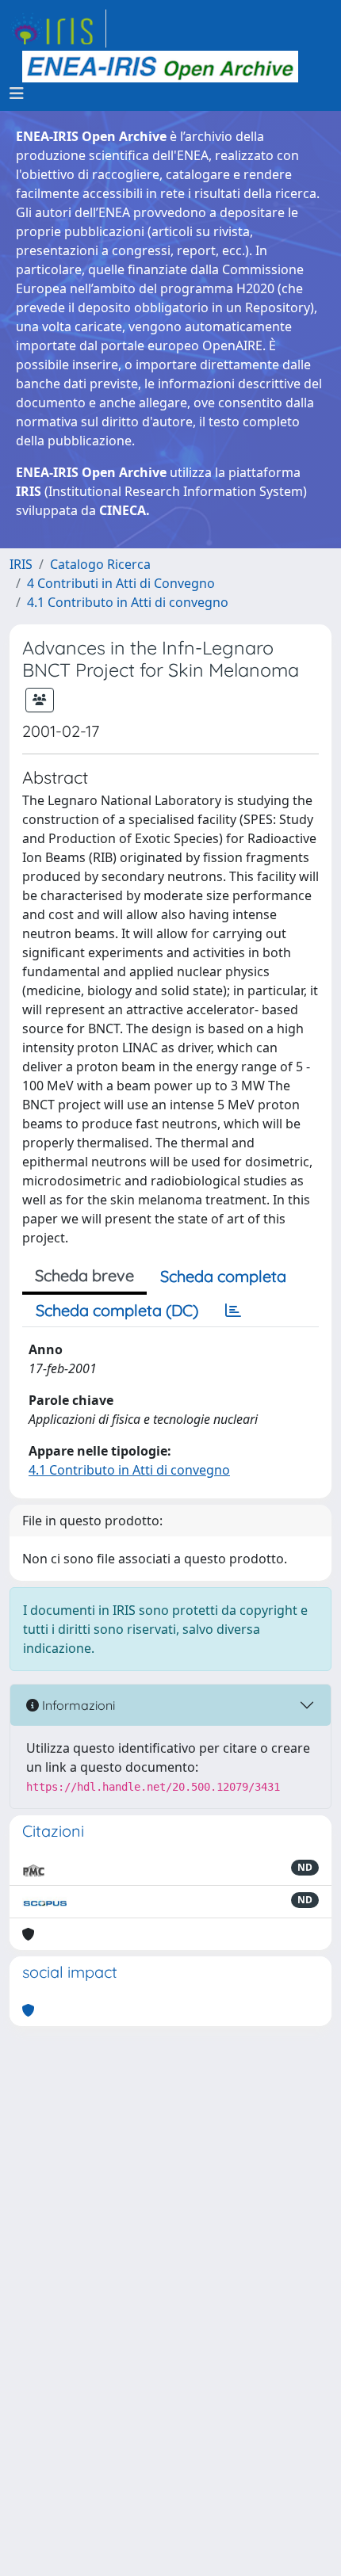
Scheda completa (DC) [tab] (117, 1310)
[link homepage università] (160, 67)
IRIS (21, 564)
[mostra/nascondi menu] (17, 93)
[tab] (233, 1311)
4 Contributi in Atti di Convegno (121, 583)
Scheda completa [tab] (223, 1276)
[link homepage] (58, 29)
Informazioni (77, 1705)
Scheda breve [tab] (84, 1275)
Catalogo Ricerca (100, 564)
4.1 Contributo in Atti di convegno (128, 602)
